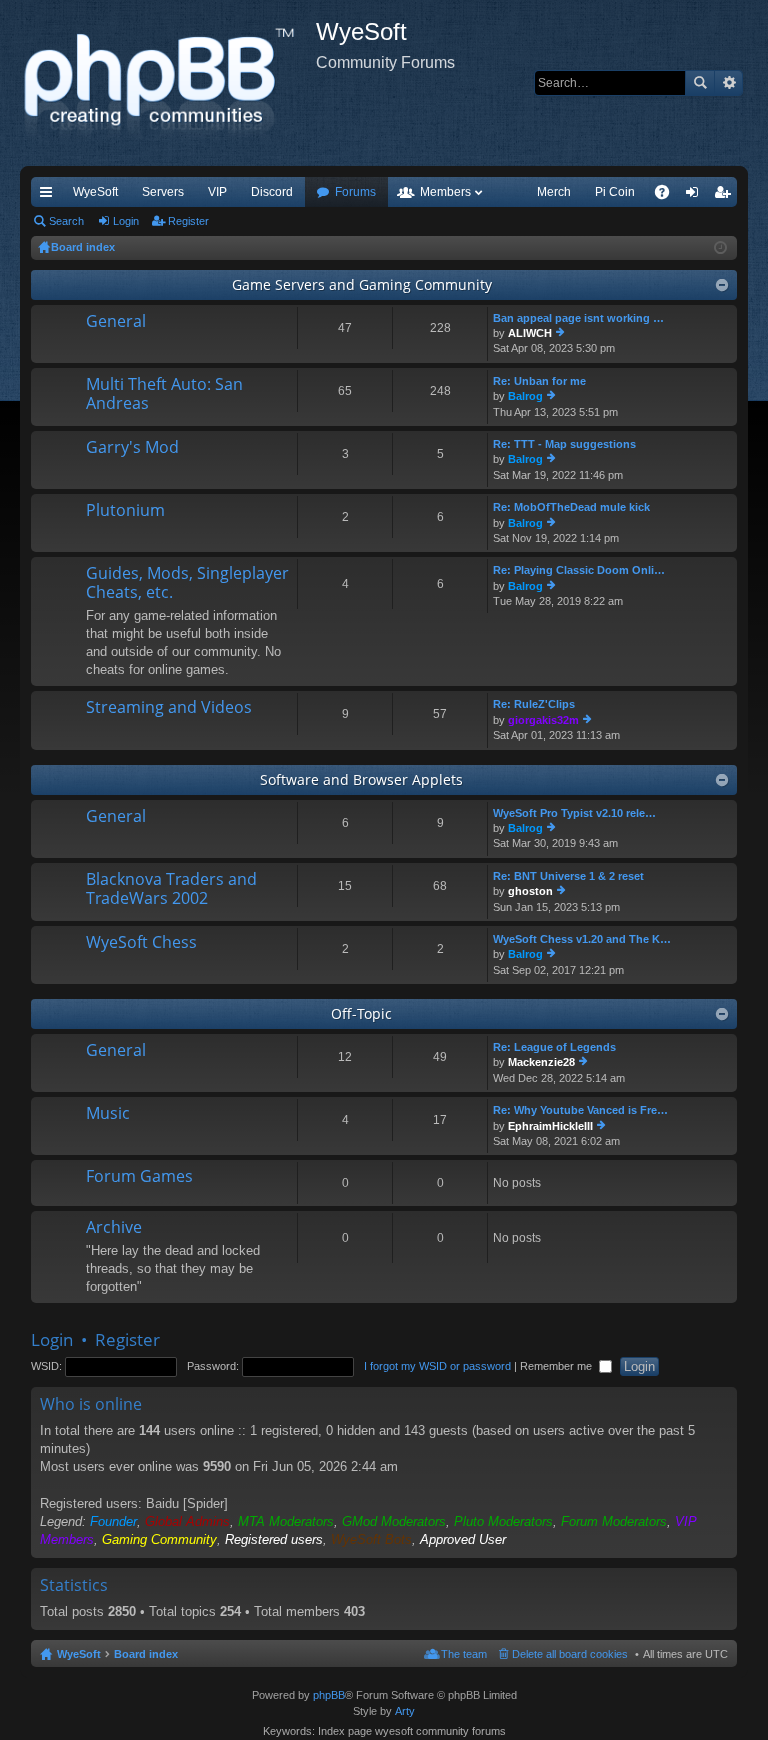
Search (700, 83)
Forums (355, 192)
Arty (405, 1711)
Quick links (50, 196)
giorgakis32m (543, 720)
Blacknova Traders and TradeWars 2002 (171, 889)
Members (445, 192)
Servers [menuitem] (163, 192)
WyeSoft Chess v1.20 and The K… (582, 939)
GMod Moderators (394, 1521)
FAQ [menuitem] (668, 196)
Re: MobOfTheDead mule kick (571, 507)
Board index (146, 1654)
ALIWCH (530, 333)
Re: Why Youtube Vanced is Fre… (580, 1110)
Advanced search (728, 83)
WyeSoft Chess (141, 943)
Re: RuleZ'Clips (534, 704)
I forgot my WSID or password (437, 1366)
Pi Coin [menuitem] (615, 192)
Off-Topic (361, 1013)
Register (188, 221)
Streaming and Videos (169, 708)
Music (108, 1114)
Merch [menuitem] (554, 192)
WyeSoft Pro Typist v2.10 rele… (574, 813)
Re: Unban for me (539, 381)
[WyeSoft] (168, 83)
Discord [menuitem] (272, 192)
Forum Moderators (614, 1521)
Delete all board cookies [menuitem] (570, 1654)
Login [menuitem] (696, 196)
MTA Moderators (286, 1521)
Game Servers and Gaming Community (362, 284)
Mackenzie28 (541, 1062)
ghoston (530, 891)
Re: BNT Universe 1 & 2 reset (568, 876)
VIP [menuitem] (217, 192)
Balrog (525, 396)
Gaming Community (159, 1539)
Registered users (274, 1539)
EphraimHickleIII (550, 1126)
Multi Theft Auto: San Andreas (164, 394)
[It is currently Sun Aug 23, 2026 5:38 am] (720, 248)
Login (126, 221)
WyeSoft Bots (371, 1539)
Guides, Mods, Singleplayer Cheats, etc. (187, 583)
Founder (113, 1521)
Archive (114, 1228)
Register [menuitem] (726, 196)
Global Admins (187, 1521)
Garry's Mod (132, 448)
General (116, 322)
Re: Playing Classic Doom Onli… (579, 570)
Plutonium (125, 511)
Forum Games (139, 1177)
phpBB (329, 1695)
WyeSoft (95, 192)
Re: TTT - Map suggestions (564, 444)
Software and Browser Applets (361, 779)
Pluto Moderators (503, 1521)
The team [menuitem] (464, 1654)
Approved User (463, 1539)
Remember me (557, 1366)
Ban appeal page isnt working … (578, 318)
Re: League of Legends (554, 1047)
